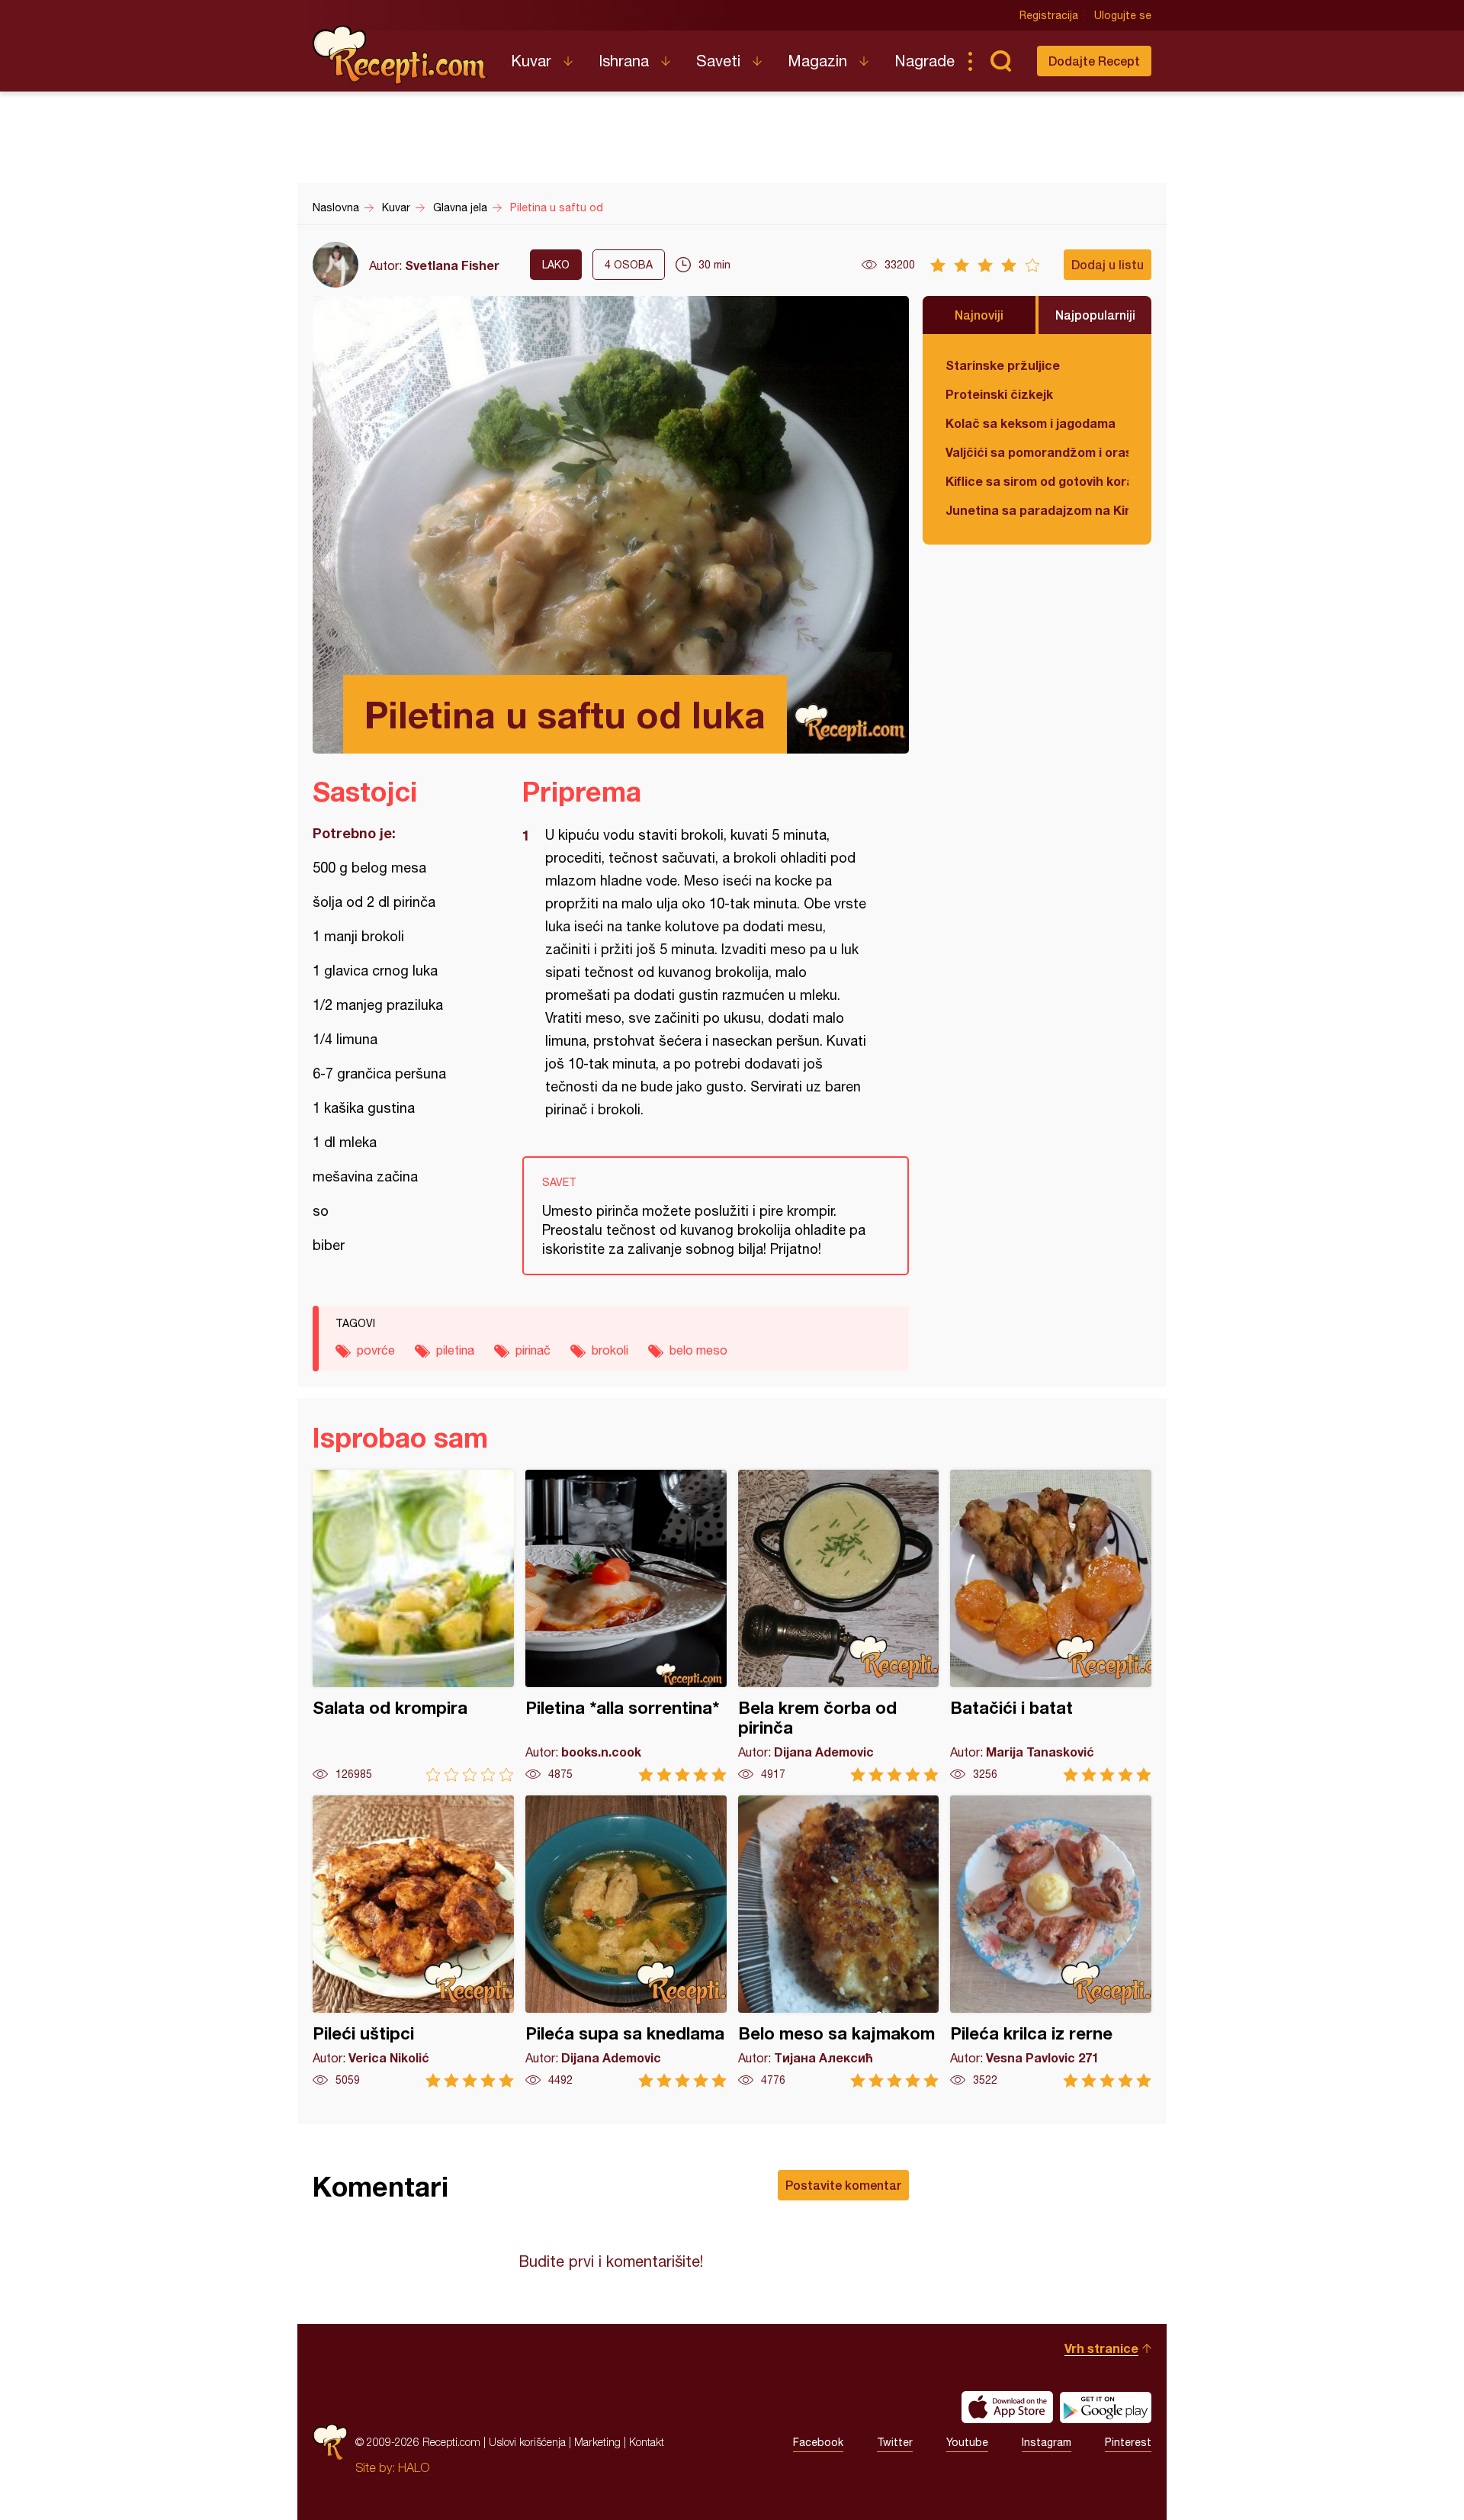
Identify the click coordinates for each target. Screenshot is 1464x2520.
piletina (455, 1350)
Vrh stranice (1101, 2348)
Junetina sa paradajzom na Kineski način (1037, 510)
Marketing (597, 2442)
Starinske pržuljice (1003, 365)
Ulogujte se (1123, 15)
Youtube (967, 2442)
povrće (376, 1350)
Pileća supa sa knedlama (626, 1941)
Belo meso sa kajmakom (839, 1941)
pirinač (533, 1350)
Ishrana (624, 61)
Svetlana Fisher (452, 265)
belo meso (698, 1350)
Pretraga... (1000, 61)
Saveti (718, 61)
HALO (414, 2467)
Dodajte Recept (1094, 61)
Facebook (818, 2442)
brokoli (610, 1350)
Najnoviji (979, 315)
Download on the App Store (1007, 2407)
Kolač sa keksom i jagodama (1031, 423)
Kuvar (531, 61)
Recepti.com (400, 55)
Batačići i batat (1051, 1626)
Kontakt (647, 2442)
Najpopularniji (1095, 315)
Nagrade (925, 61)
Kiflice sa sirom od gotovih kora (1037, 481)
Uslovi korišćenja (527, 2442)
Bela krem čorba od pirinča (839, 1626)
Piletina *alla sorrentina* (626, 1626)
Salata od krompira (413, 1626)
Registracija (1049, 15)
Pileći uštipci (413, 1941)
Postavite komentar (843, 2185)
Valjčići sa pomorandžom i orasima (1037, 452)
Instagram (1047, 2442)
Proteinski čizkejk (999, 394)
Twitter (895, 2442)
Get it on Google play (1106, 2407)
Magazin (817, 61)
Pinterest (1128, 2442)
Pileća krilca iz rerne (1051, 1941)
